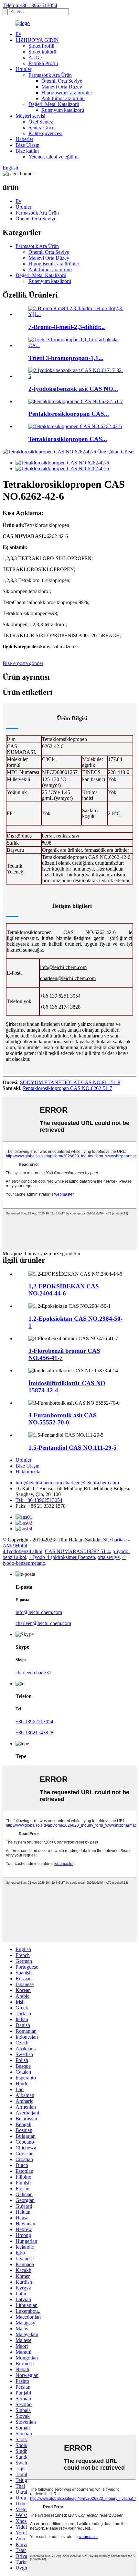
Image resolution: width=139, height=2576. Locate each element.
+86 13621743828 (34, 1733)
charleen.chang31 (33, 1673)
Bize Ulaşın (27, 145)
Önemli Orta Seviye (62, 81)
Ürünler (23, 69)
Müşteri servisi (30, 116)
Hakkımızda (28, 1472)
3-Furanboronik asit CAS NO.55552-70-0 (63, 1419)
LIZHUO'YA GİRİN (37, 40)
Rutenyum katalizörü (63, 110)
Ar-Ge (35, 58)
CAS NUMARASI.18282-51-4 (77, 1551)
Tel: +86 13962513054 (39, 1500)
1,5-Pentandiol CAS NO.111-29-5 (73, 1448)
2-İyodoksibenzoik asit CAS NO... (73, 389)
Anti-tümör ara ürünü (63, 98)
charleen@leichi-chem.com (68, 978)
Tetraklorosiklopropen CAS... (68, 439)
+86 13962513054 (34, 1721)
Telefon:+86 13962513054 (30, 5)
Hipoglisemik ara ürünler (67, 93)
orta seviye (109, 1557)
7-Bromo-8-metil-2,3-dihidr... (67, 327)
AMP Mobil (15, 1546)
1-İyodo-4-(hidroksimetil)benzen (62, 1557)
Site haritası (115, 1540)
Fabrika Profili (43, 63)
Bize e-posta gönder (23, 663)
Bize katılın (27, 151)
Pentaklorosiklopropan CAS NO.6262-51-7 (68, 1088)
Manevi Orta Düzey (62, 87)
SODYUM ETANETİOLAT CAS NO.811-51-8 (70, 1082)
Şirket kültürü (42, 52)
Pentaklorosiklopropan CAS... (69, 414)
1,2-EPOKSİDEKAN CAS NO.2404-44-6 (64, 1290)
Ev (18, 34)
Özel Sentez (41, 122)
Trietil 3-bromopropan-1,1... (66, 358)
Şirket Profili (41, 46)
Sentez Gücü (42, 128)
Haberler (24, 139)
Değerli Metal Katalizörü (54, 104)
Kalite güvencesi (45, 133)
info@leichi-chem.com (63, 967)
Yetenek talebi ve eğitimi (53, 157)
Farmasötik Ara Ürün (50, 75)
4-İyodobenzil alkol (22, 1551)
